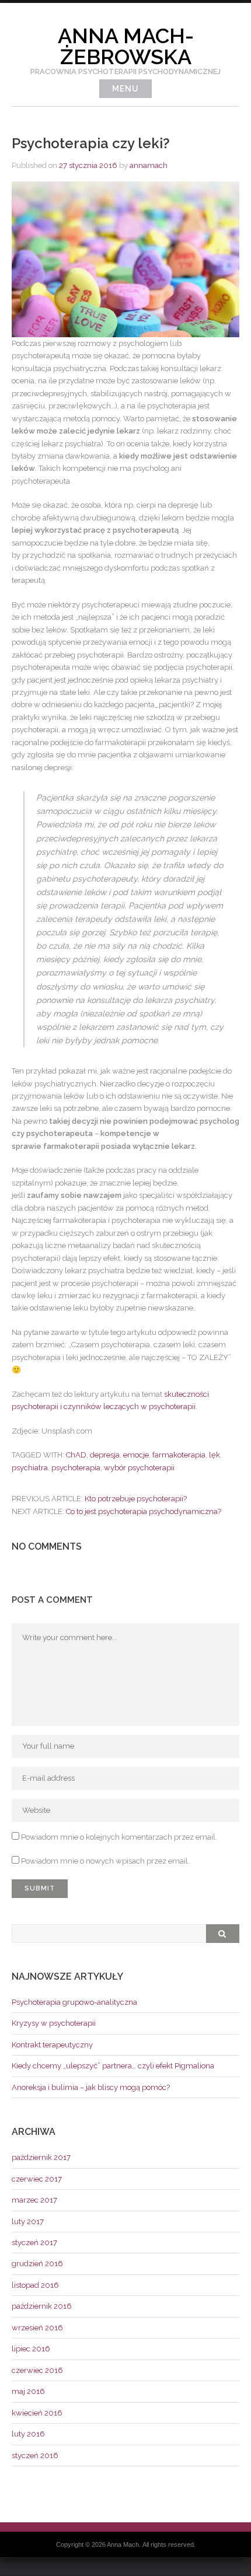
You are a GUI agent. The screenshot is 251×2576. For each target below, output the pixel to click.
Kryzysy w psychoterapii (54, 2023)
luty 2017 (28, 2222)
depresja (105, 1455)
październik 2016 (42, 2306)
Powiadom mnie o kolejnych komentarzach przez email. (119, 1837)
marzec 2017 (34, 2200)
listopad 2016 (35, 2285)
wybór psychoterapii (139, 1468)
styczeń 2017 (34, 2243)
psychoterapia (76, 1468)
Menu (125, 89)
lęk (215, 1455)
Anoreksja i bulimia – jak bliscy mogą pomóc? (91, 2087)
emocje (136, 1455)
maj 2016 (28, 2391)
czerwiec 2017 (37, 2179)
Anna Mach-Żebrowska (126, 46)
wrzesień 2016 (37, 2328)
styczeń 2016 (35, 2456)
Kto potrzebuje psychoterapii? (136, 1499)
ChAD (76, 1455)
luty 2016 (28, 2434)
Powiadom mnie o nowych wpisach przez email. (105, 1861)
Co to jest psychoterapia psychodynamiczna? (144, 1511)
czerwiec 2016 (37, 2370)
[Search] (222, 1934)
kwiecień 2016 (37, 2413)
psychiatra (30, 1468)
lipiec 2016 (31, 2349)
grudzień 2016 (37, 2264)
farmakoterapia (179, 1455)
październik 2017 (41, 2157)
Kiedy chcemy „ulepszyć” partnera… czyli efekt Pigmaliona (113, 2066)
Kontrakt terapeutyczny (52, 2045)
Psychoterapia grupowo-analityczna (74, 2002)
